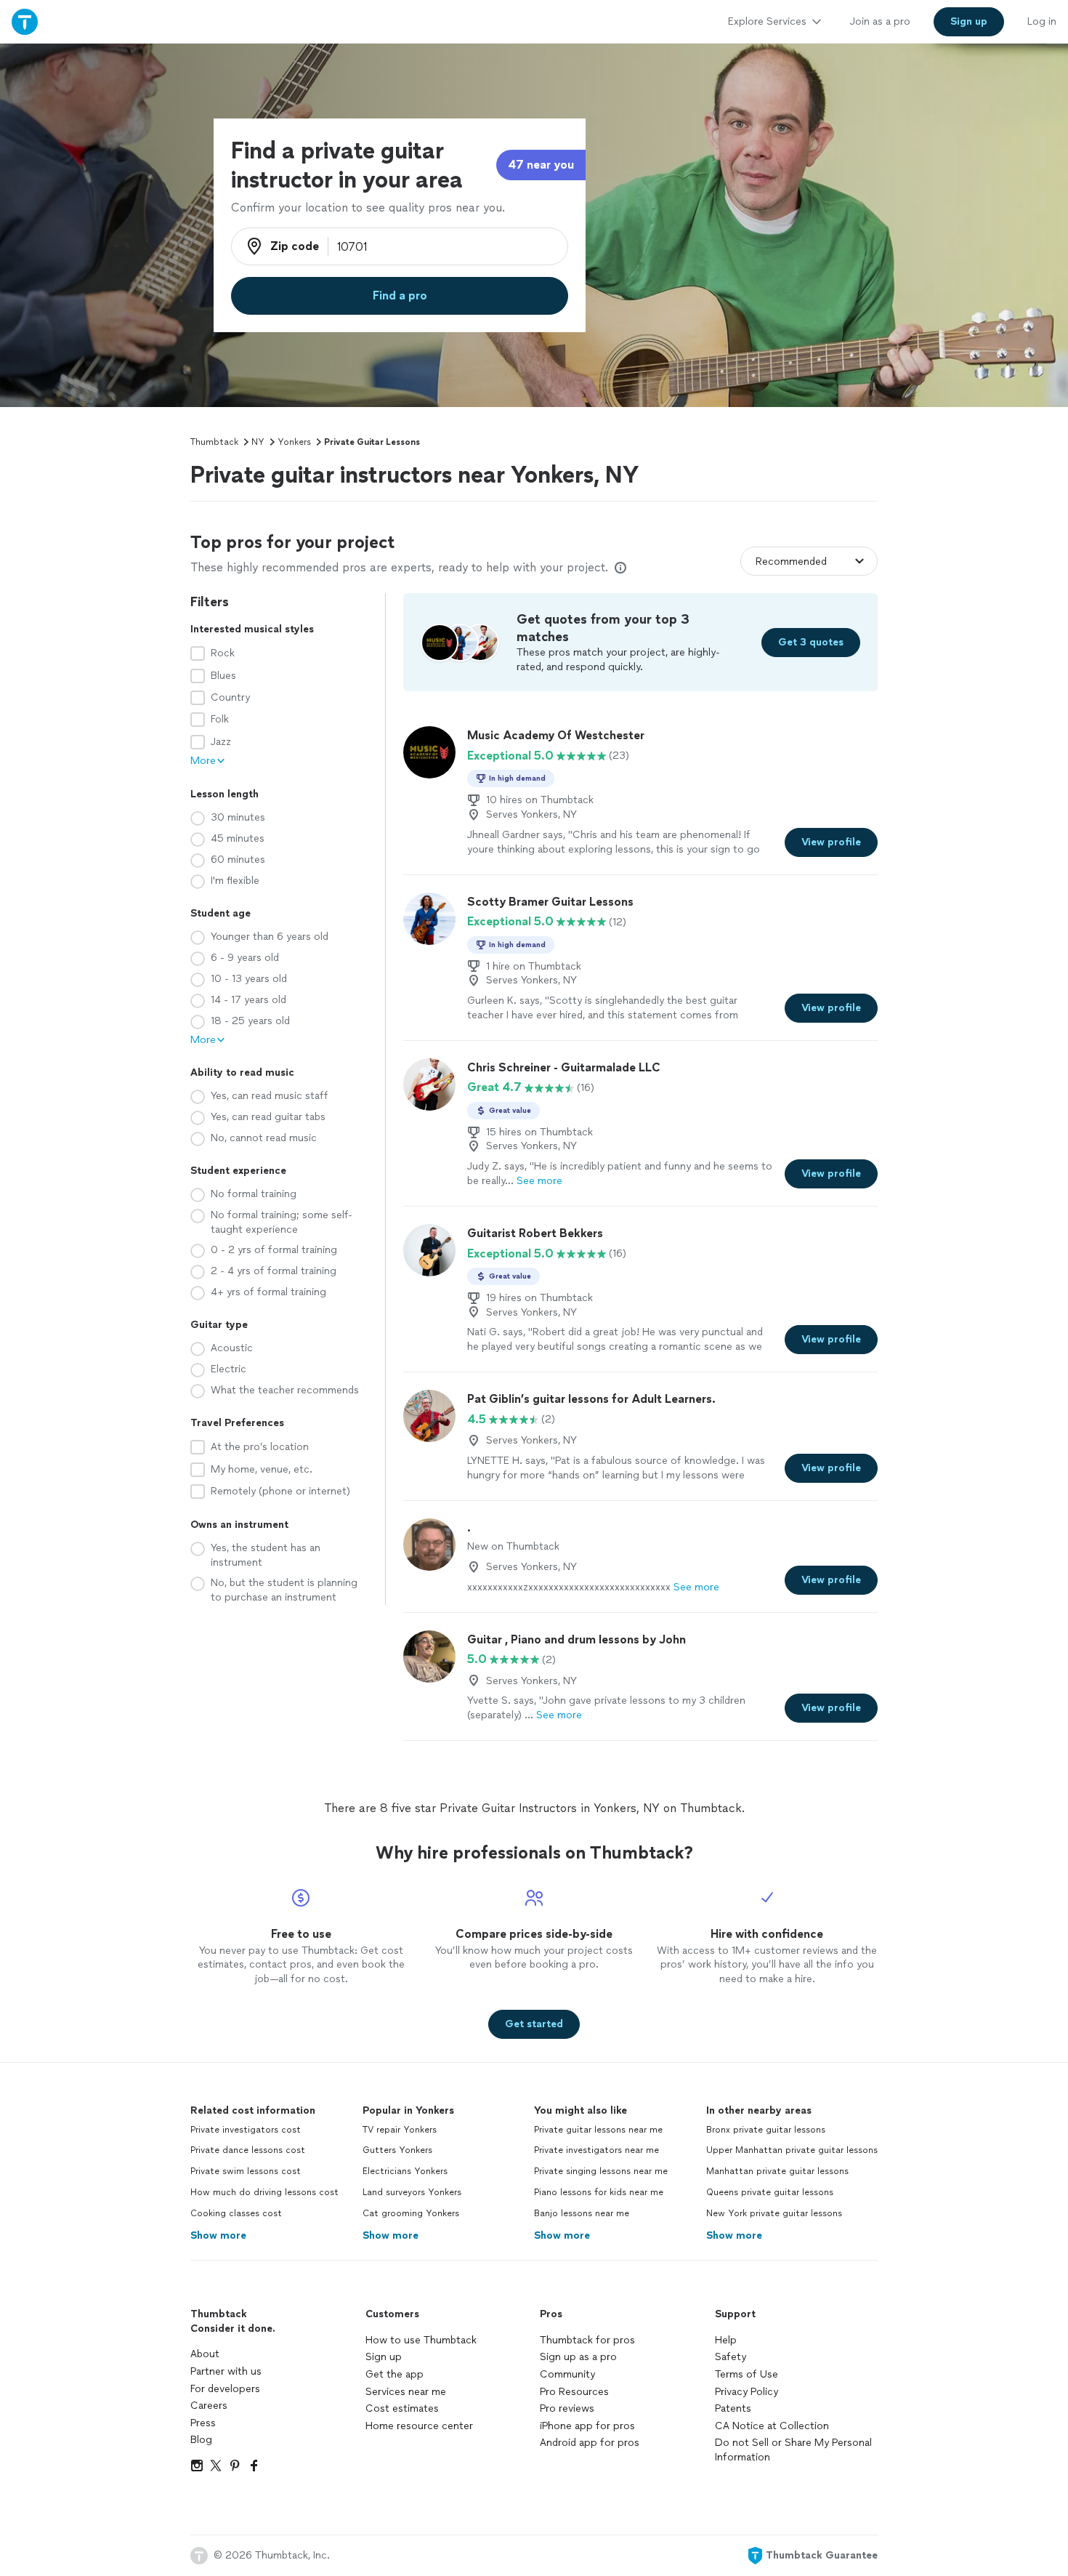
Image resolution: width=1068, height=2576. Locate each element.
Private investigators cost (246, 2130)
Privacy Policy (747, 2392)
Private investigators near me (596, 2150)
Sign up (384, 2357)
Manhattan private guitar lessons (777, 2171)
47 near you (541, 165)
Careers (209, 2406)
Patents (733, 2408)
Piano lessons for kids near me (599, 2192)
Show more (218, 2235)
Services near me (406, 2392)
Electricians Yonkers (405, 2171)
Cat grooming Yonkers (411, 2213)
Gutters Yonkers (397, 2150)
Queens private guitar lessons (770, 2192)
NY (258, 442)
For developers (225, 2389)
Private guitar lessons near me (598, 2130)
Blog (201, 2440)
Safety (731, 2357)
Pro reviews (567, 2408)
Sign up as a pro (578, 2357)
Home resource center (419, 2426)
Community (567, 2374)
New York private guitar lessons (774, 2213)
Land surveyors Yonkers (412, 2192)
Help (726, 2340)
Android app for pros (590, 2443)
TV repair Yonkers (400, 2130)
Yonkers (294, 442)
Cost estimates (402, 2408)
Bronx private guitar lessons (766, 2130)
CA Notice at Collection (772, 2426)
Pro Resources (574, 2392)
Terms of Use (747, 2374)
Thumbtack (214, 442)
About (205, 2354)
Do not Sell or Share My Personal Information (793, 2450)
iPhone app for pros (587, 2426)
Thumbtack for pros (587, 2340)
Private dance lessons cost (248, 2150)
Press (203, 2423)
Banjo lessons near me (582, 2213)
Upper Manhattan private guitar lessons (792, 2150)
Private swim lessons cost (246, 2171)
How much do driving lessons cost (264, 2192)
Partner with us (226, 2371)
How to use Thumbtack (421, 2340)
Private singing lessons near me (601, 2171)
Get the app (395, 2374)
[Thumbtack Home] (25, 21)
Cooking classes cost (236, 2213)
